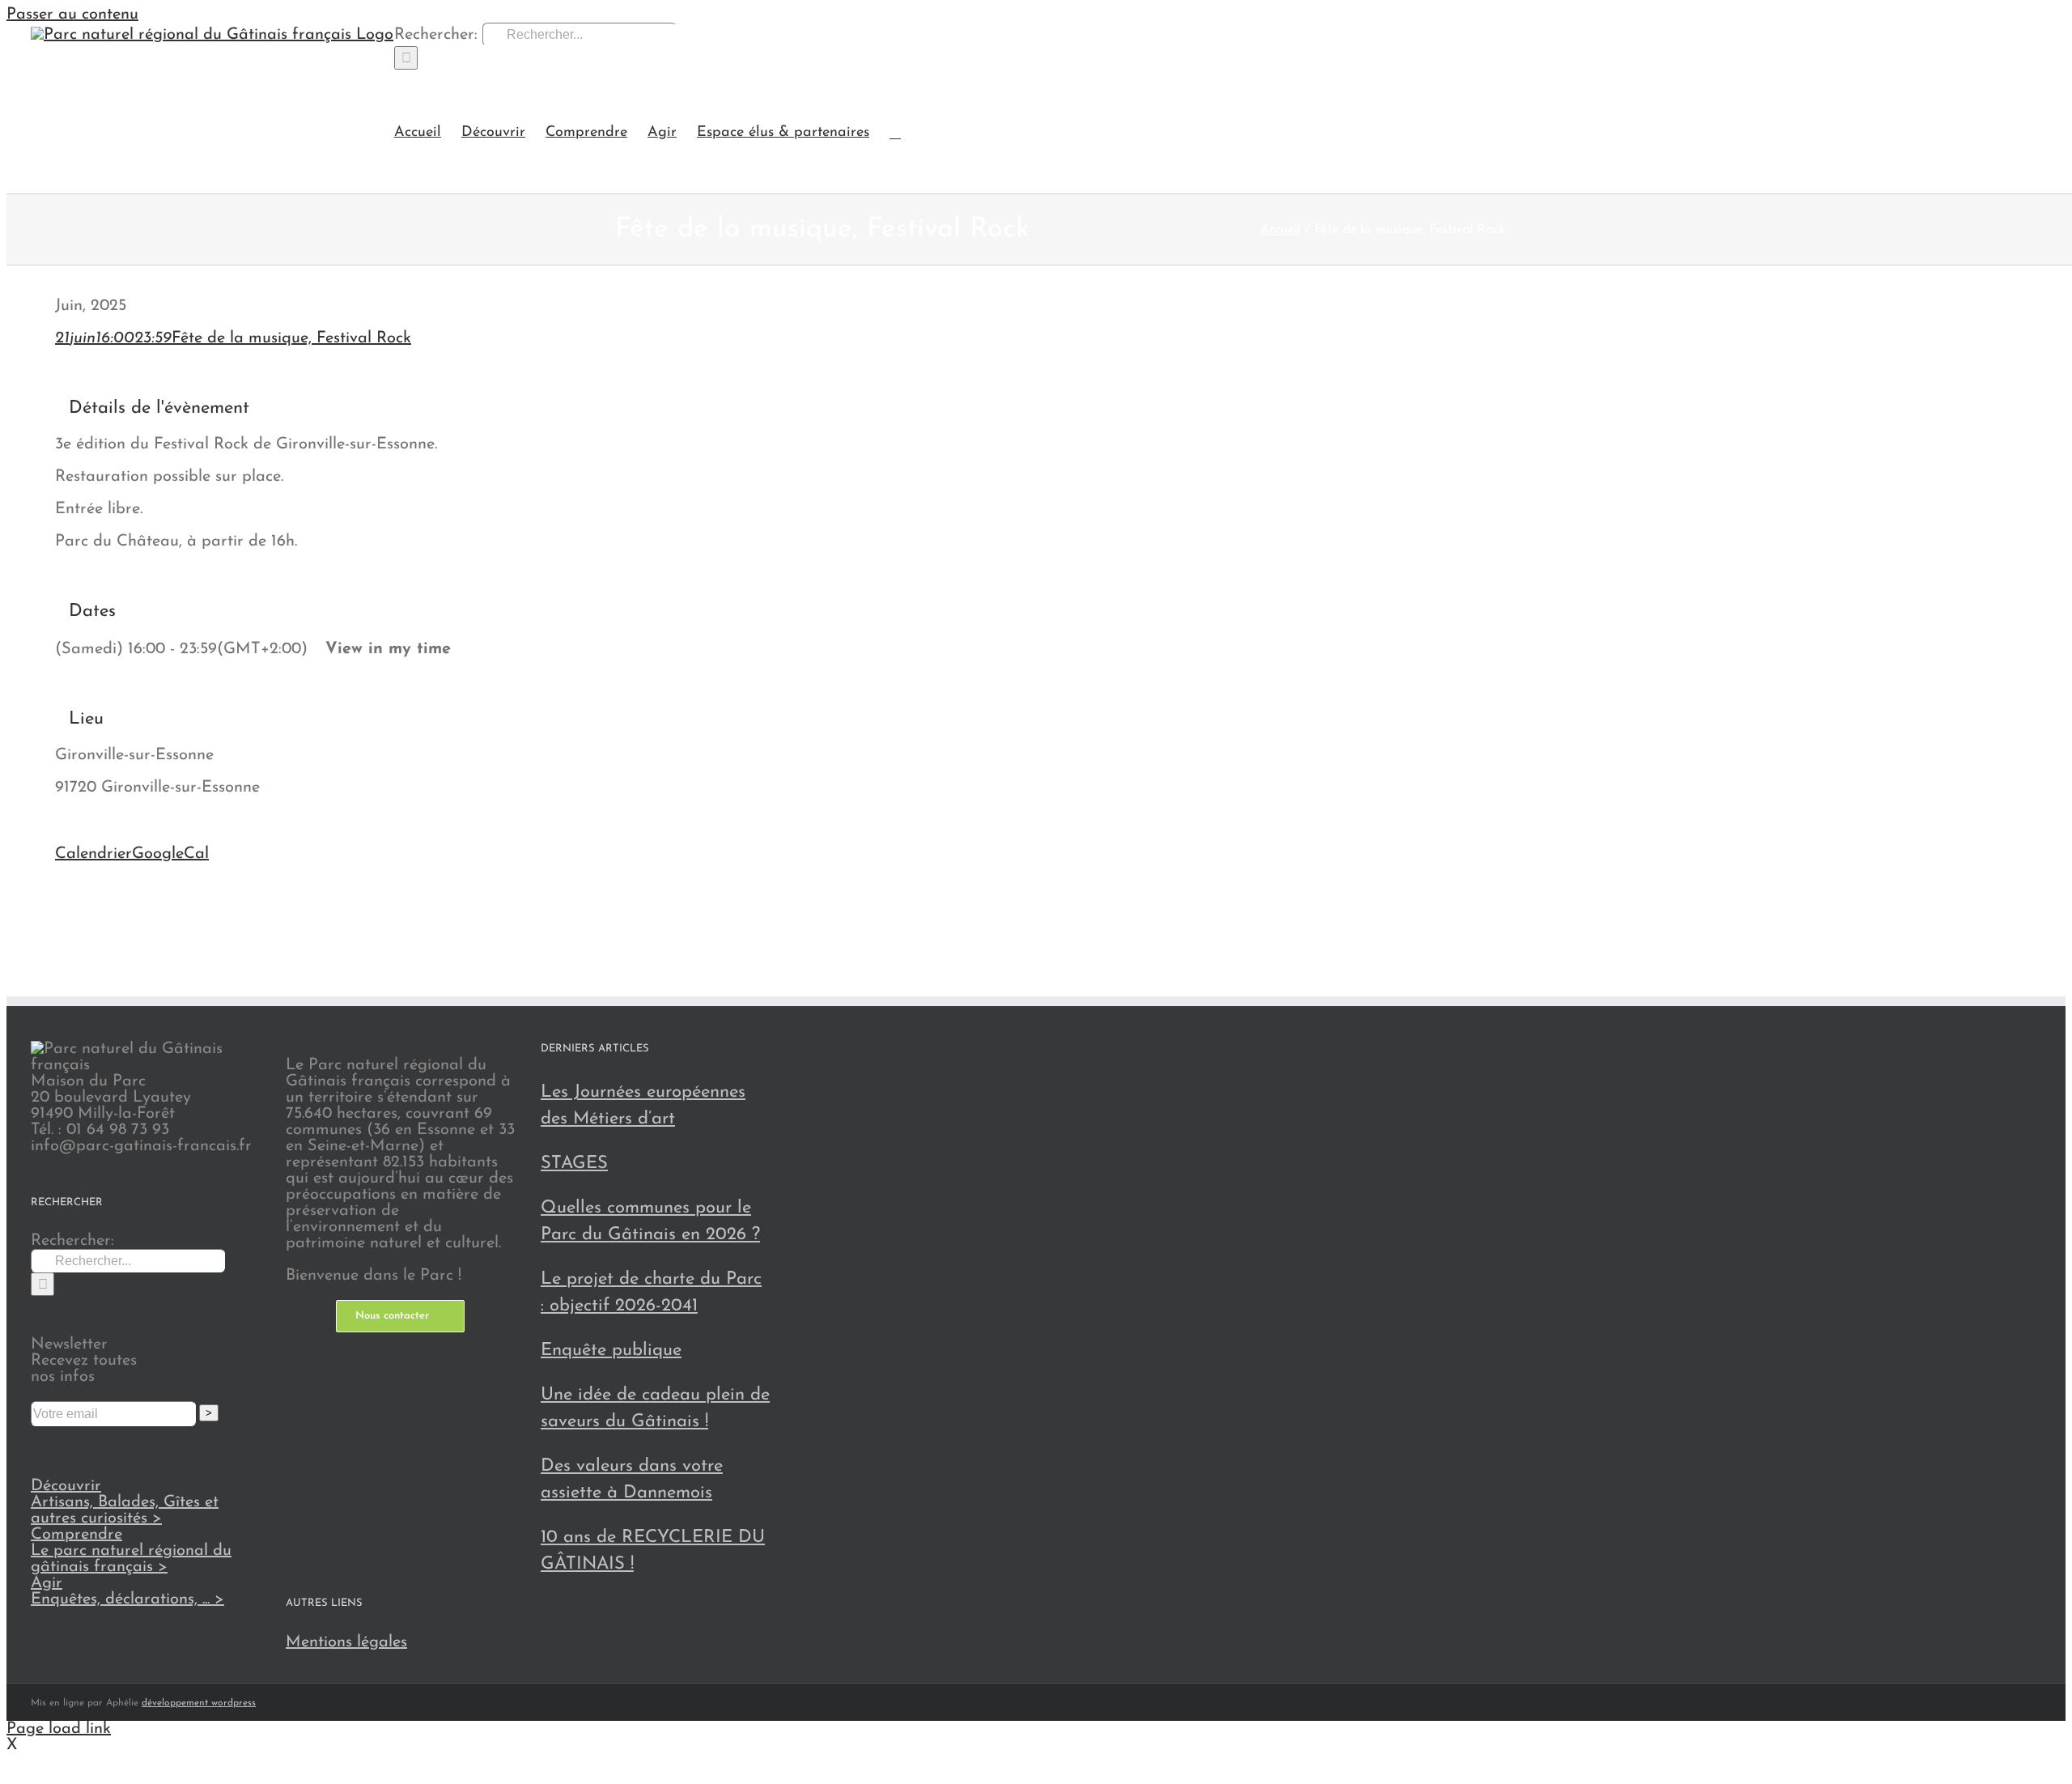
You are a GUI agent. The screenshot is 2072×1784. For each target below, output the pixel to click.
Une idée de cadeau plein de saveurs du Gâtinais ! (655, 1408)
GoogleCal (170, 854)
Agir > (127, 1591)
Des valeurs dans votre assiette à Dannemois (632, 1480)
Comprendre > (131, 1551)
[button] (895, 132)
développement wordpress (199, 1703)
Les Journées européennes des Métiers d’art (643, 1106)
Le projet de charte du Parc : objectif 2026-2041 (651, 1293)
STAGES (574, 1164)
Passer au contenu (72, 15)
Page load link (59, 1729)
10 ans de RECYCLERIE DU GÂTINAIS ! (653, 1551)
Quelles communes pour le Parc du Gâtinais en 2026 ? (650, 1221)
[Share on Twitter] (62, 906)
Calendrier (93, 854)
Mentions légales (346, 1642)
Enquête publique (611, 1351)
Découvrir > (125, 1502)
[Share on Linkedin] (62, 924)
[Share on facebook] (62, 888)
